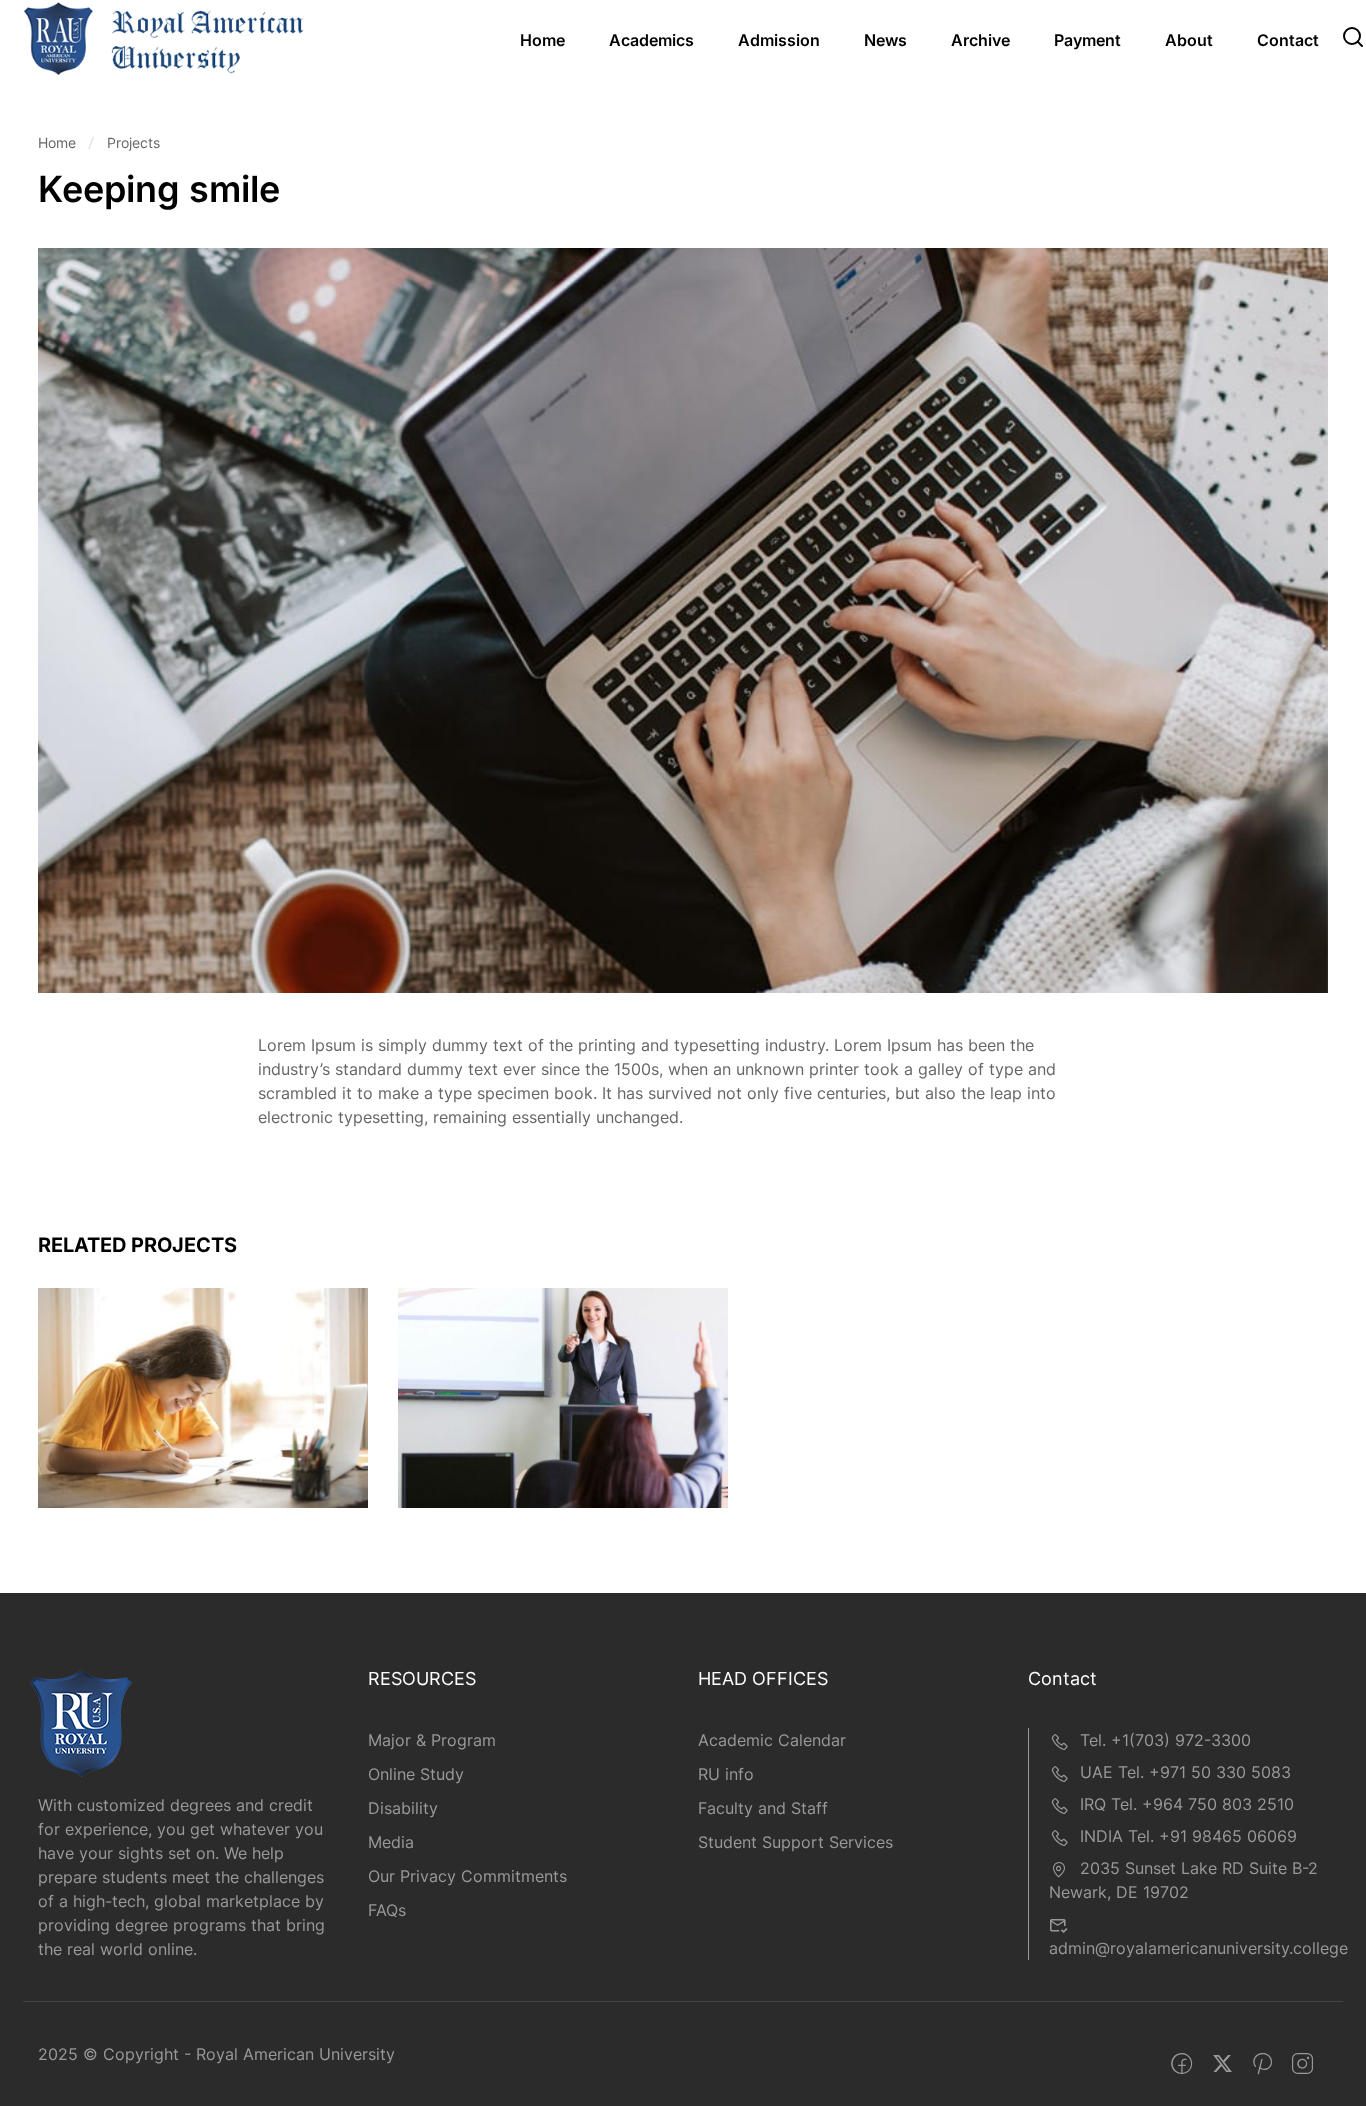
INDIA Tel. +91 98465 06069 (1188, 1836)
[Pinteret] (1262, 2064)
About (1189, 40)
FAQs (387, 1910)
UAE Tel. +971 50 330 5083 (1185, 1772)
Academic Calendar (772, 1740)
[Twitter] (1222, 2064)
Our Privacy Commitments (467, 1876)
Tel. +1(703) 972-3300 (1165, 1740)
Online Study (416, 1774)
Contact (1288, 40)
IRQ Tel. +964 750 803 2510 (1187, 1804)
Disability (403, 1808)
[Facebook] (1181, 2064)
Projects (133, 142)
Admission (779, 40)
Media (391, 1842)
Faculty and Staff (763, 1808)
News (885, 40)
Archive (980, 40)
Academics (651, 40)
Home (542, 40)
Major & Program (432, 1740)
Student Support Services (795, 1842)
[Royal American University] (164, 37)
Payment (1087, 40)
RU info (726, 1774)
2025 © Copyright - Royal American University (216, 2054)
